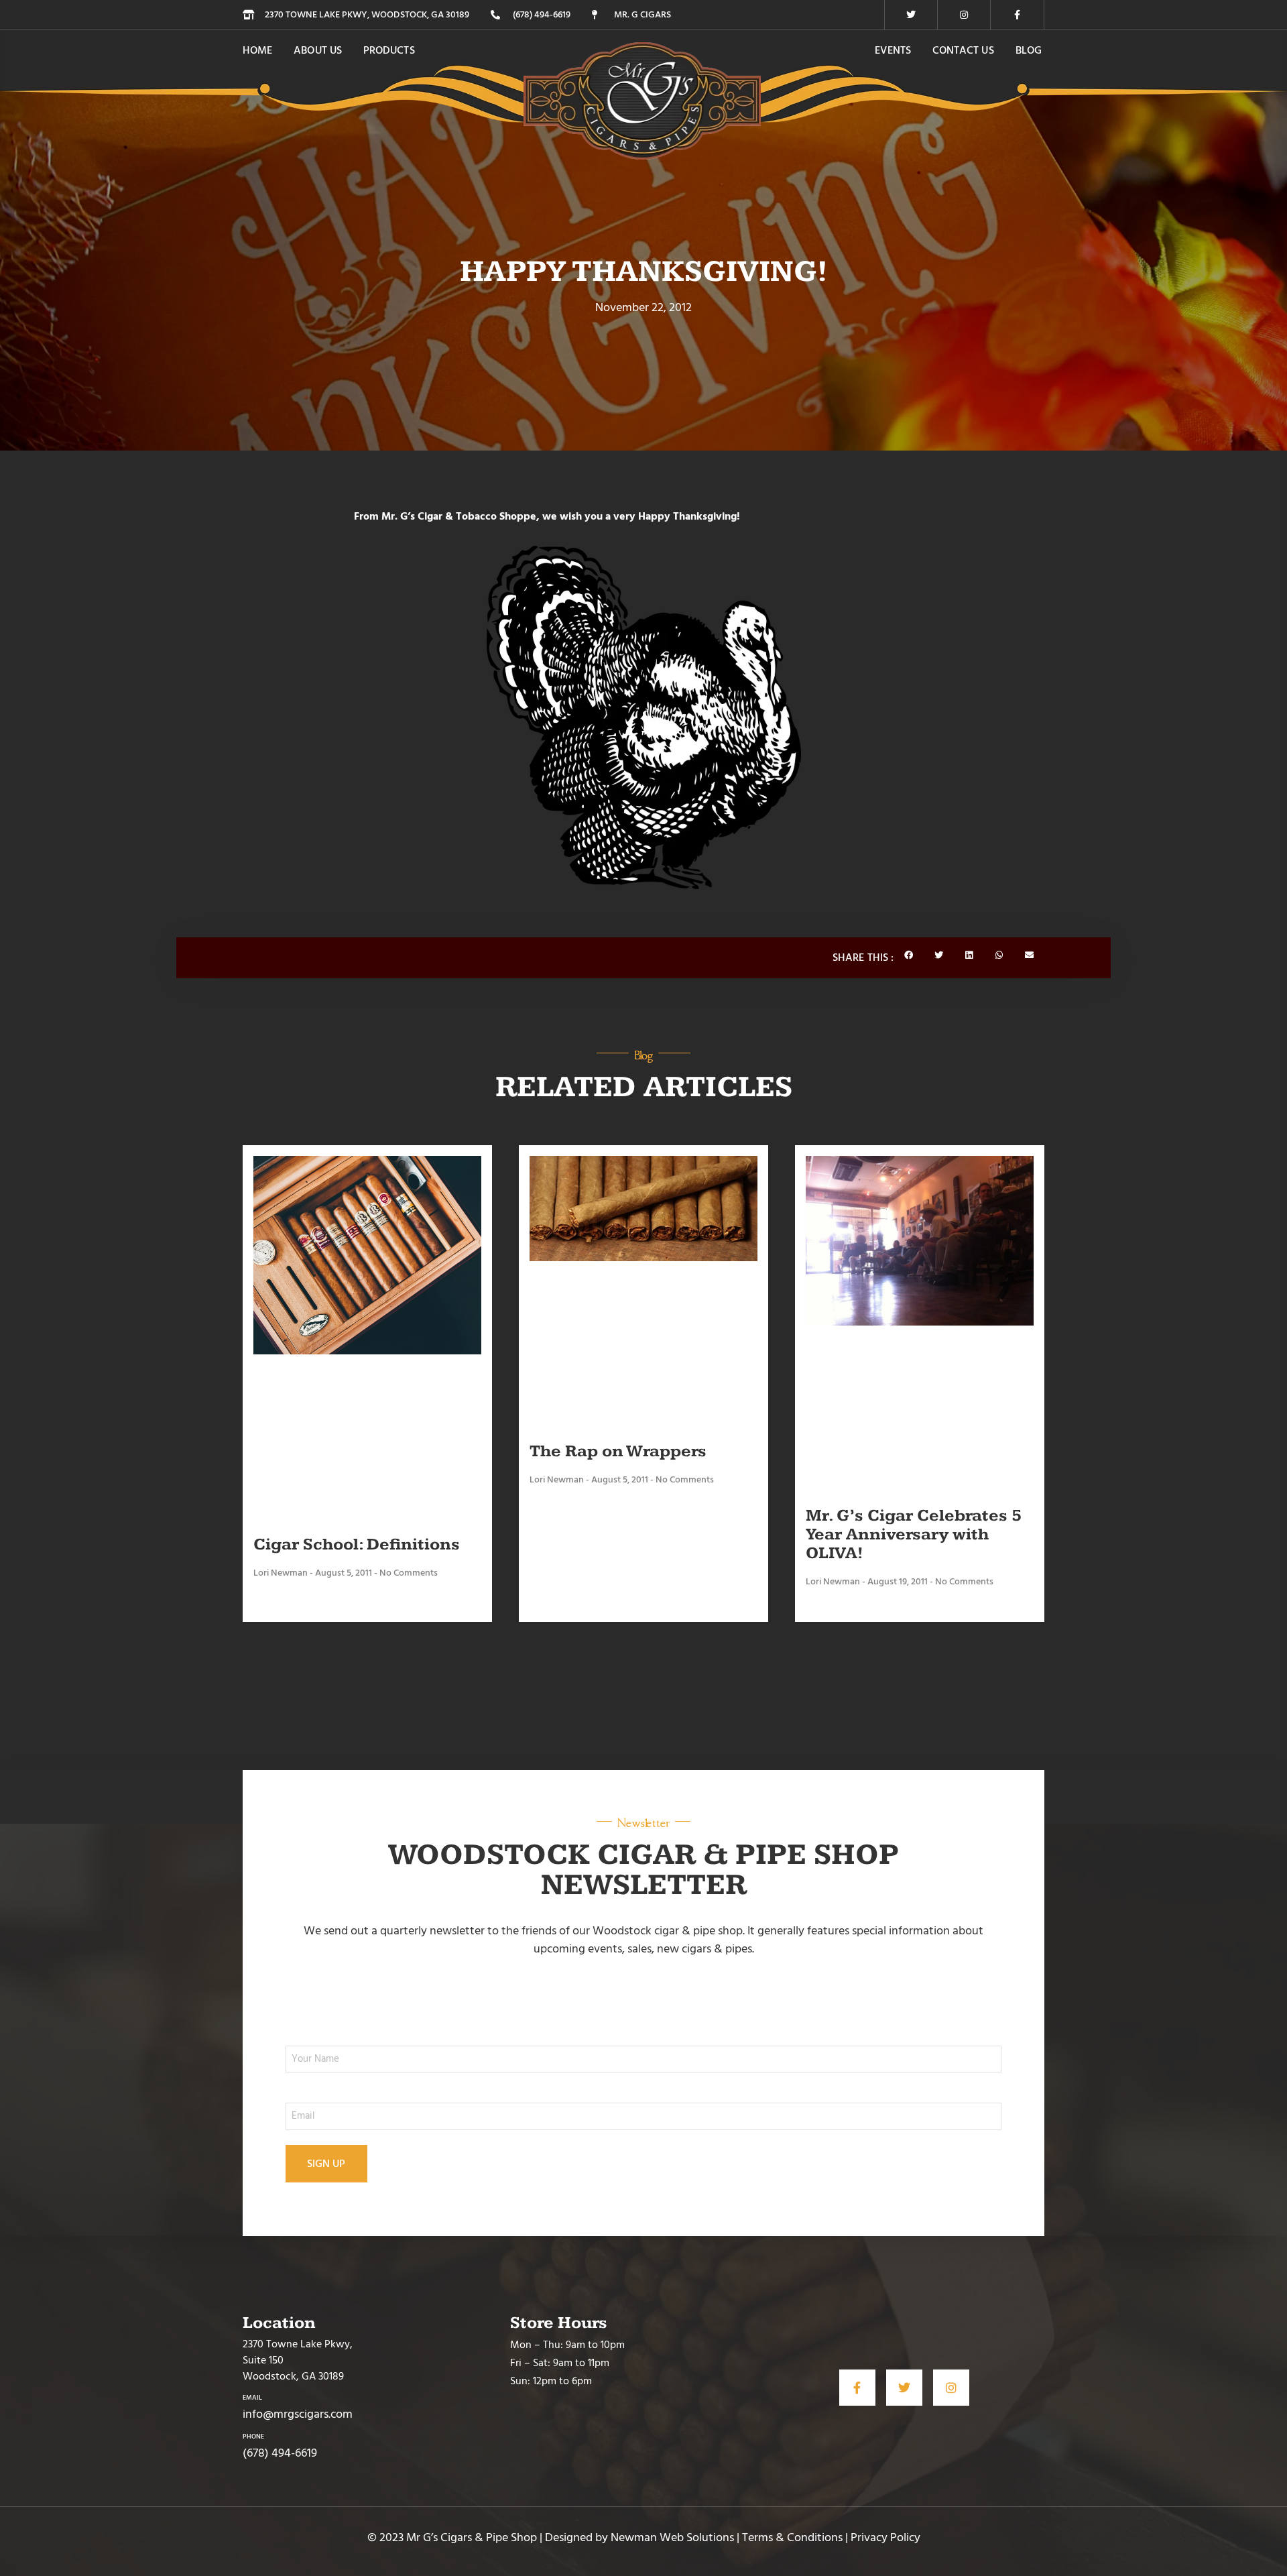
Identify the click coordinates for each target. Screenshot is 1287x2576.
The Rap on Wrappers (618, 1451)
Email (252, 2398)
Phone (253, 2437)
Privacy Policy (885, 2537)
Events (893, 50)
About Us (318, 50)
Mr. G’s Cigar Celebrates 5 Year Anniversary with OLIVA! (914, 1534)
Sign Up (326, 2164)
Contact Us (963, 50)
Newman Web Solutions (672, 2537)
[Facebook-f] (1018, 15)
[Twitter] (911, 15)
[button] (909, 955)
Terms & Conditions (792, 2537)
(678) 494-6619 (280, 2453)
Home (257, 50)
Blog (1029, 50)
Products (389, 50)
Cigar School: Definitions (357, 1544)
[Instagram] (964, 15)
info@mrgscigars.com (298, 2414)
